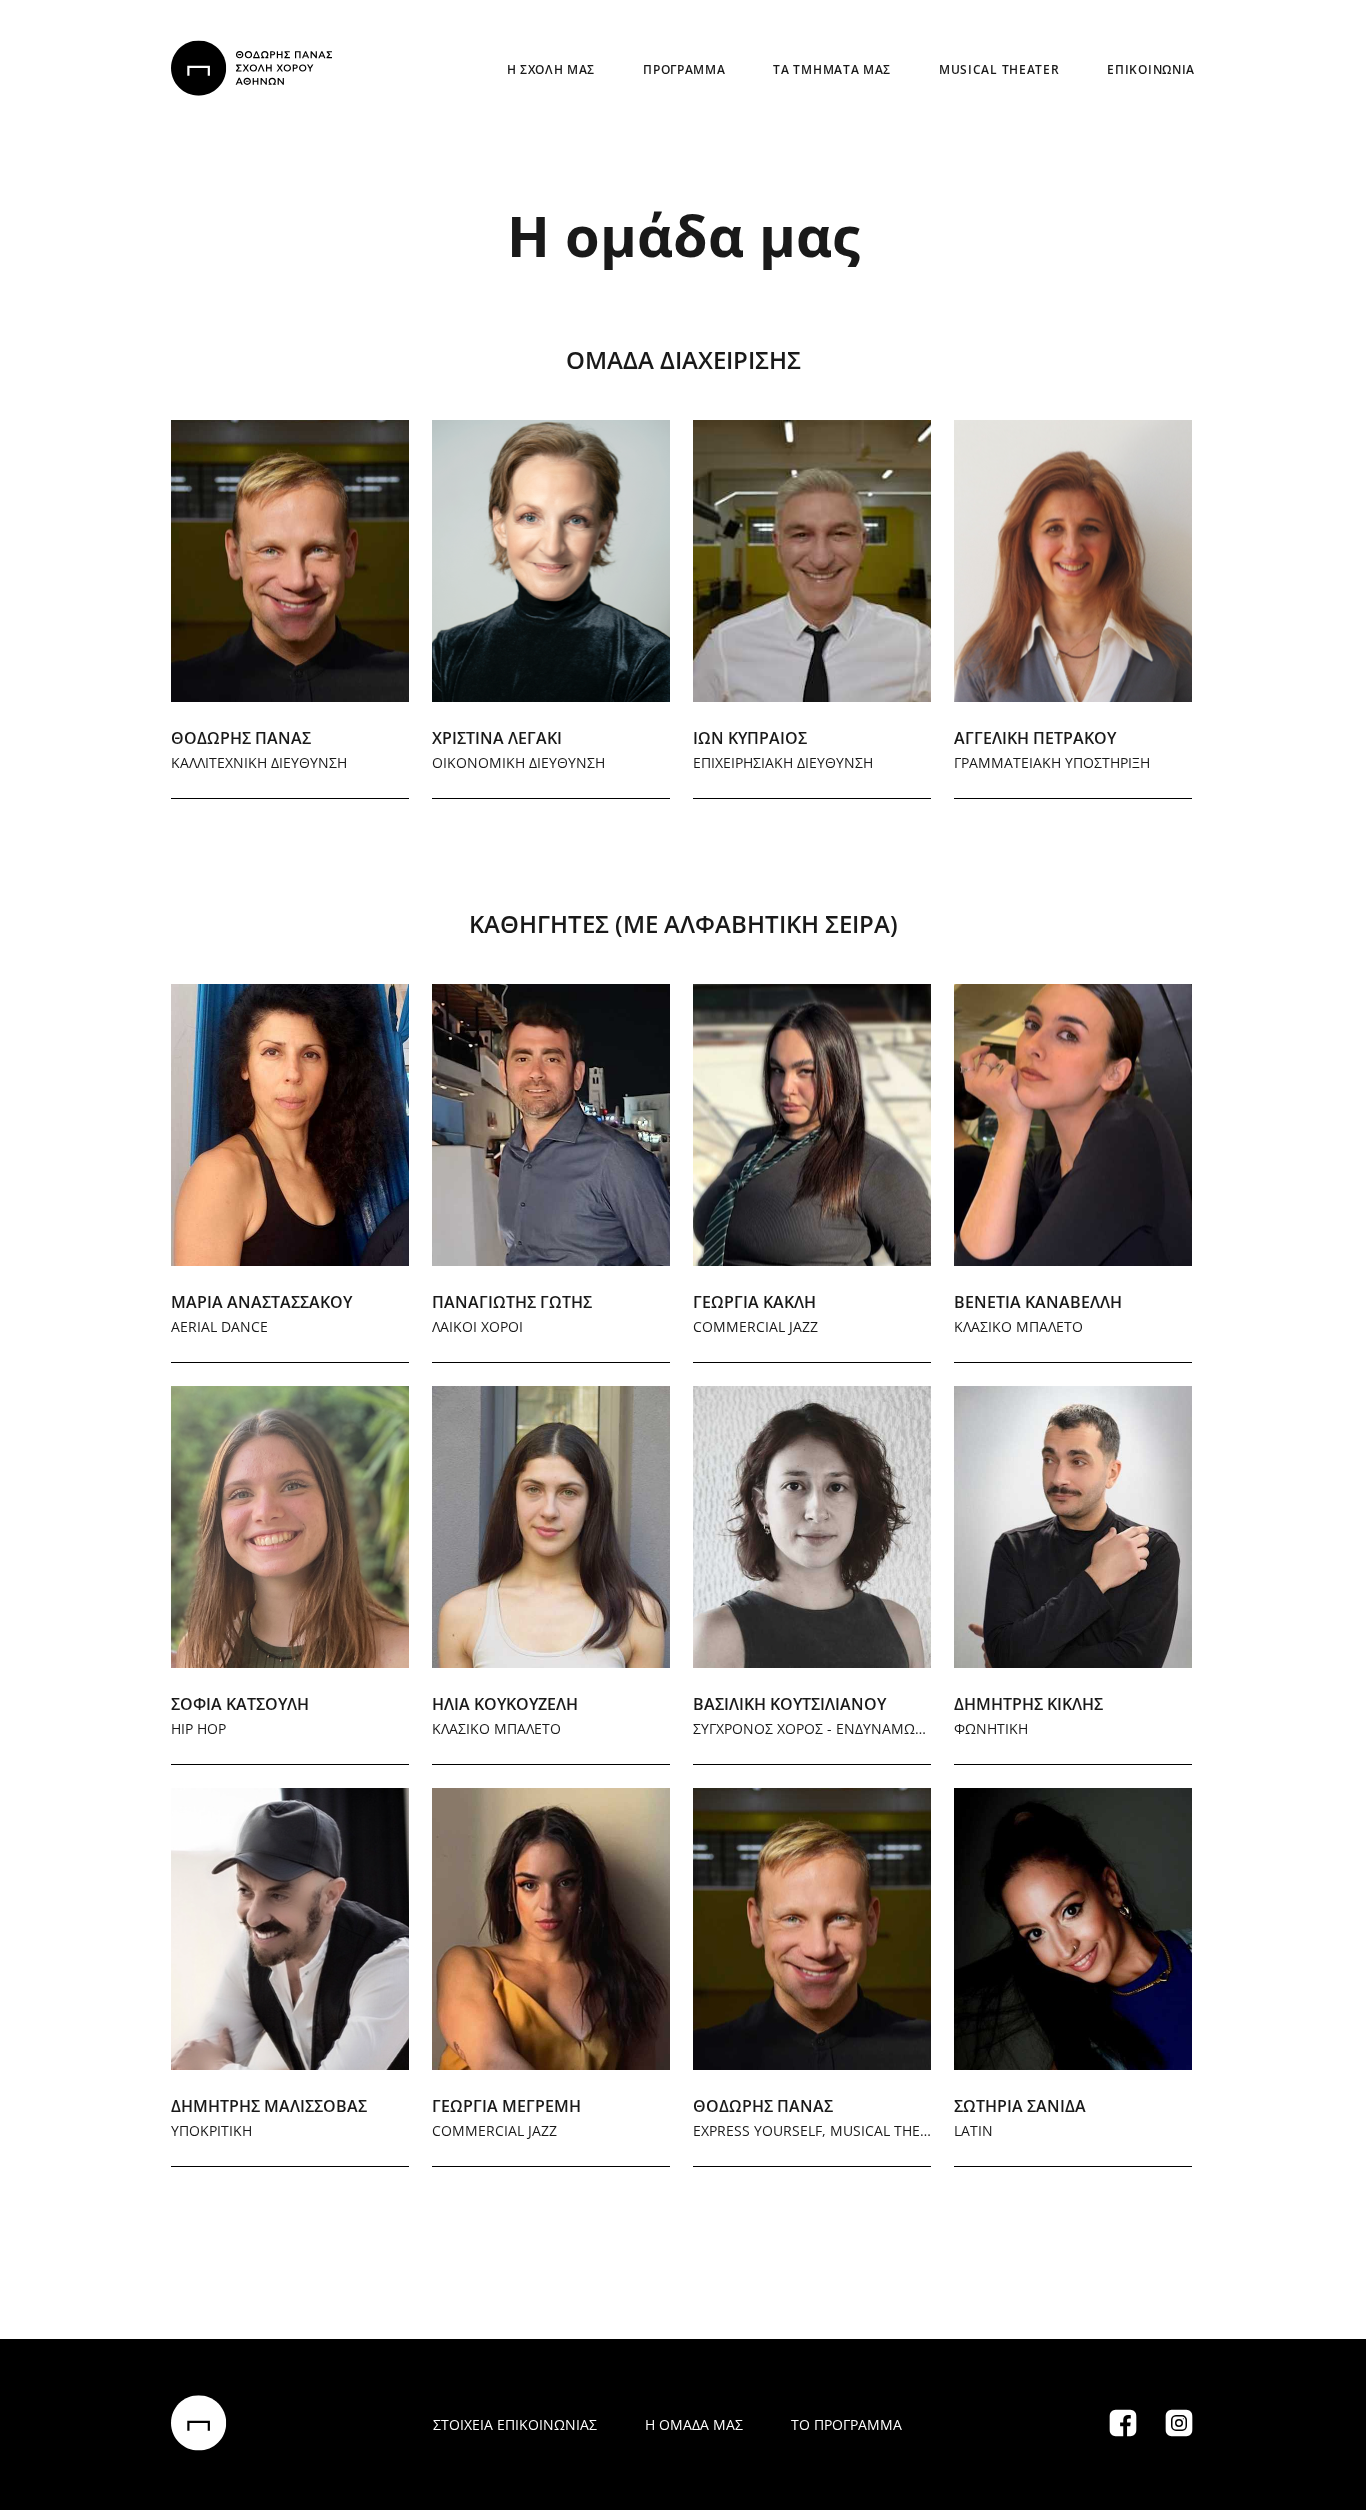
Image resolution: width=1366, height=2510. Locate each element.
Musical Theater (999, 69)
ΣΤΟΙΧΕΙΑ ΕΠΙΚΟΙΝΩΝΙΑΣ (515, 2424)
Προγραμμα (684, 69)
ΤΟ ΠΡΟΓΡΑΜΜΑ (846, 2424)
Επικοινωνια (1151, 69)
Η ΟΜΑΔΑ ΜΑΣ (694, 2424)
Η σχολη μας (551, 69)
